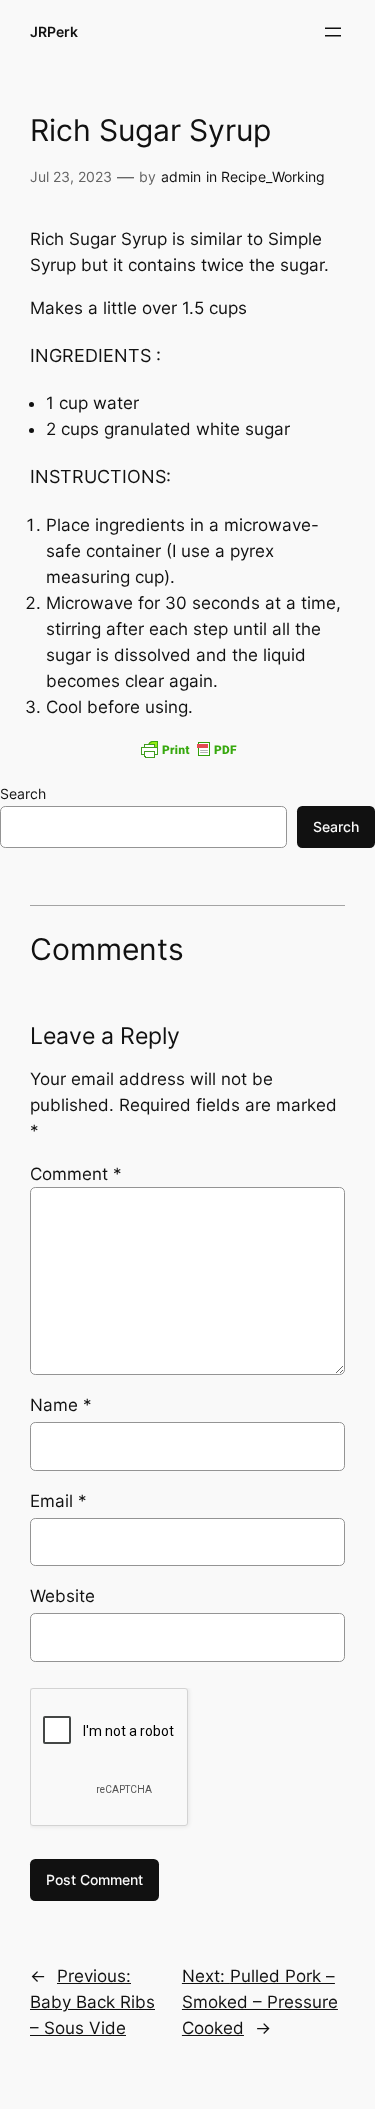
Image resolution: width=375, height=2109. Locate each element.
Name (61, 1405)
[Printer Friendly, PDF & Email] (188, 749)
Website (62, 1596)
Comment (76, 1174)
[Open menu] (333, 32)
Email (58, 1501)
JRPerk (54, 31)
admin (181, 176)
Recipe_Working (273, 176)
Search (23, 793)
